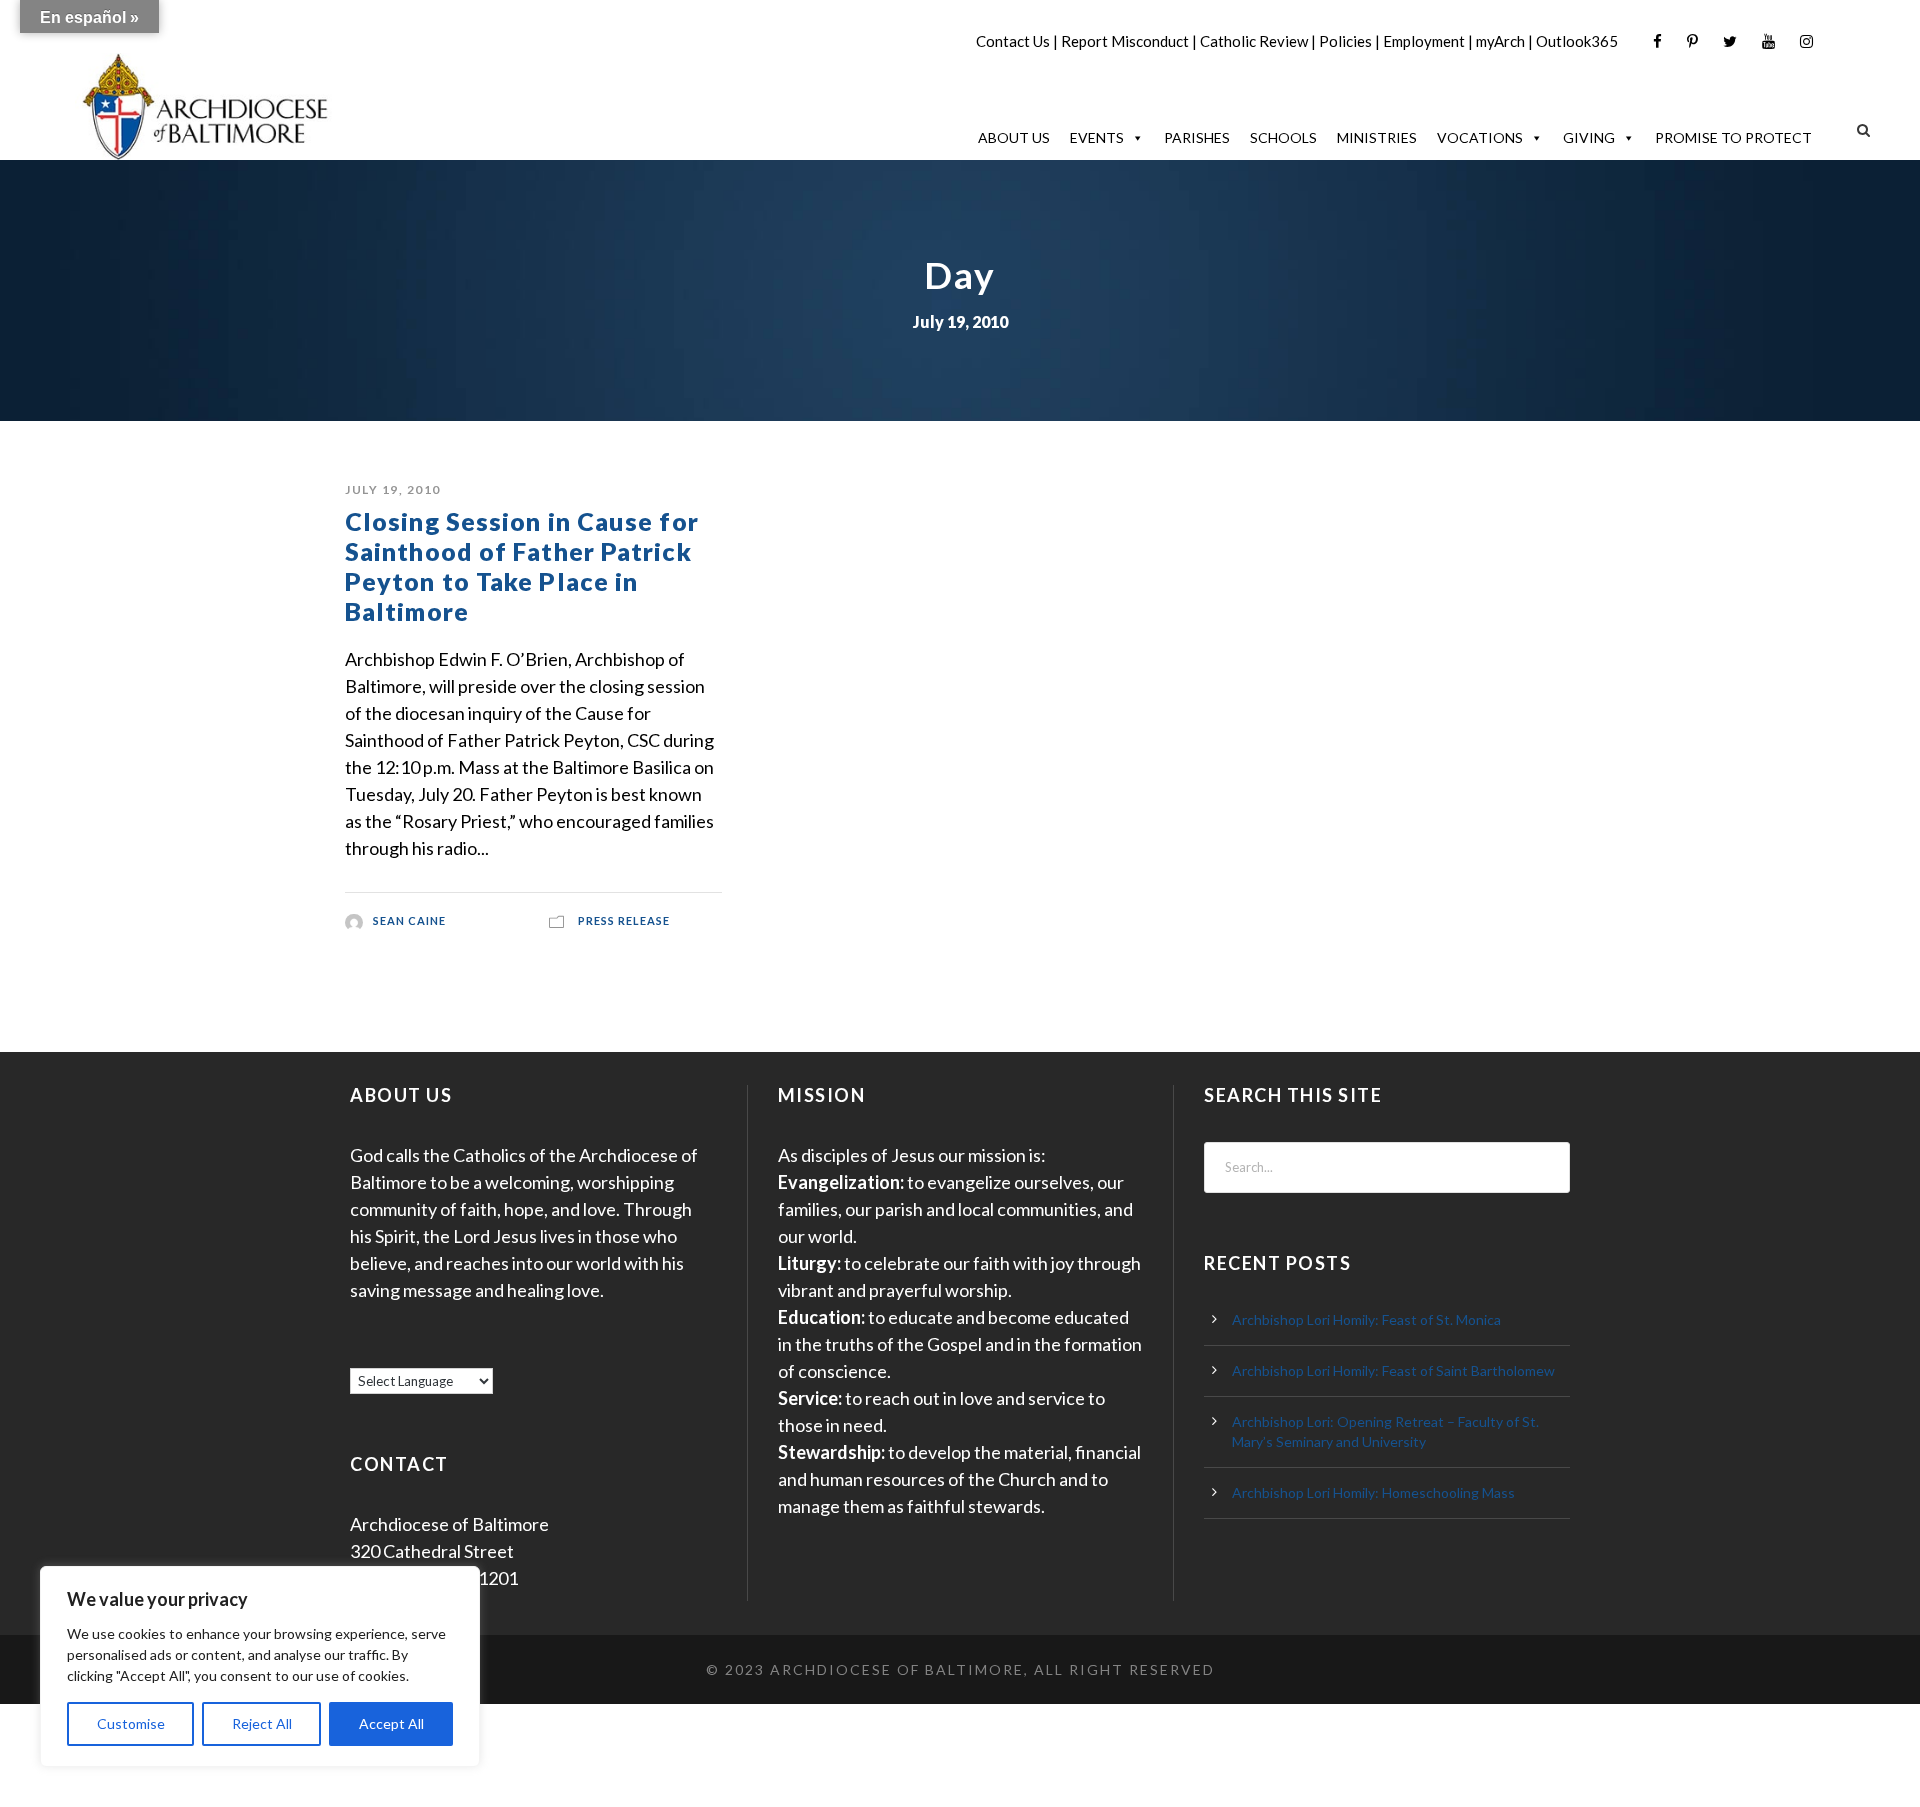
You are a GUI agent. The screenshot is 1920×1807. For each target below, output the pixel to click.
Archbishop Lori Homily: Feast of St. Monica (1366, 1319)
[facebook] (1657, 41)
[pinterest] (1692, 41)
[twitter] (1730, 41)
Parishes (1197, 137)
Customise (131, 1723)
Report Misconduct (1125, 41)
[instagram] (1806, 41)
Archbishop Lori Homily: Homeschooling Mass (1373, 1492)
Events (1097, 137)
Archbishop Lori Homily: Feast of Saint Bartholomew (1393, 1370)
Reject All (262, 1723)
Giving (1589, 137)
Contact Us (1013, 41)
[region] (260, 1666)
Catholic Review (1254, 41)
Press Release (624, 920)
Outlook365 (1577, 41)
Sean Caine (409, 920)
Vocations (1480, 137)
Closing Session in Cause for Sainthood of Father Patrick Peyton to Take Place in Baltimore (522, 566)
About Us (1014, 137)
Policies (1345, 41)
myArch (1500, 41)
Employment (1424, 41)
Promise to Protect (1733, 137)
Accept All (391, 1723)
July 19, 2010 (393, 489)
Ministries (1377, 137)
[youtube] (1768, 41)
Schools (1283, 137)
